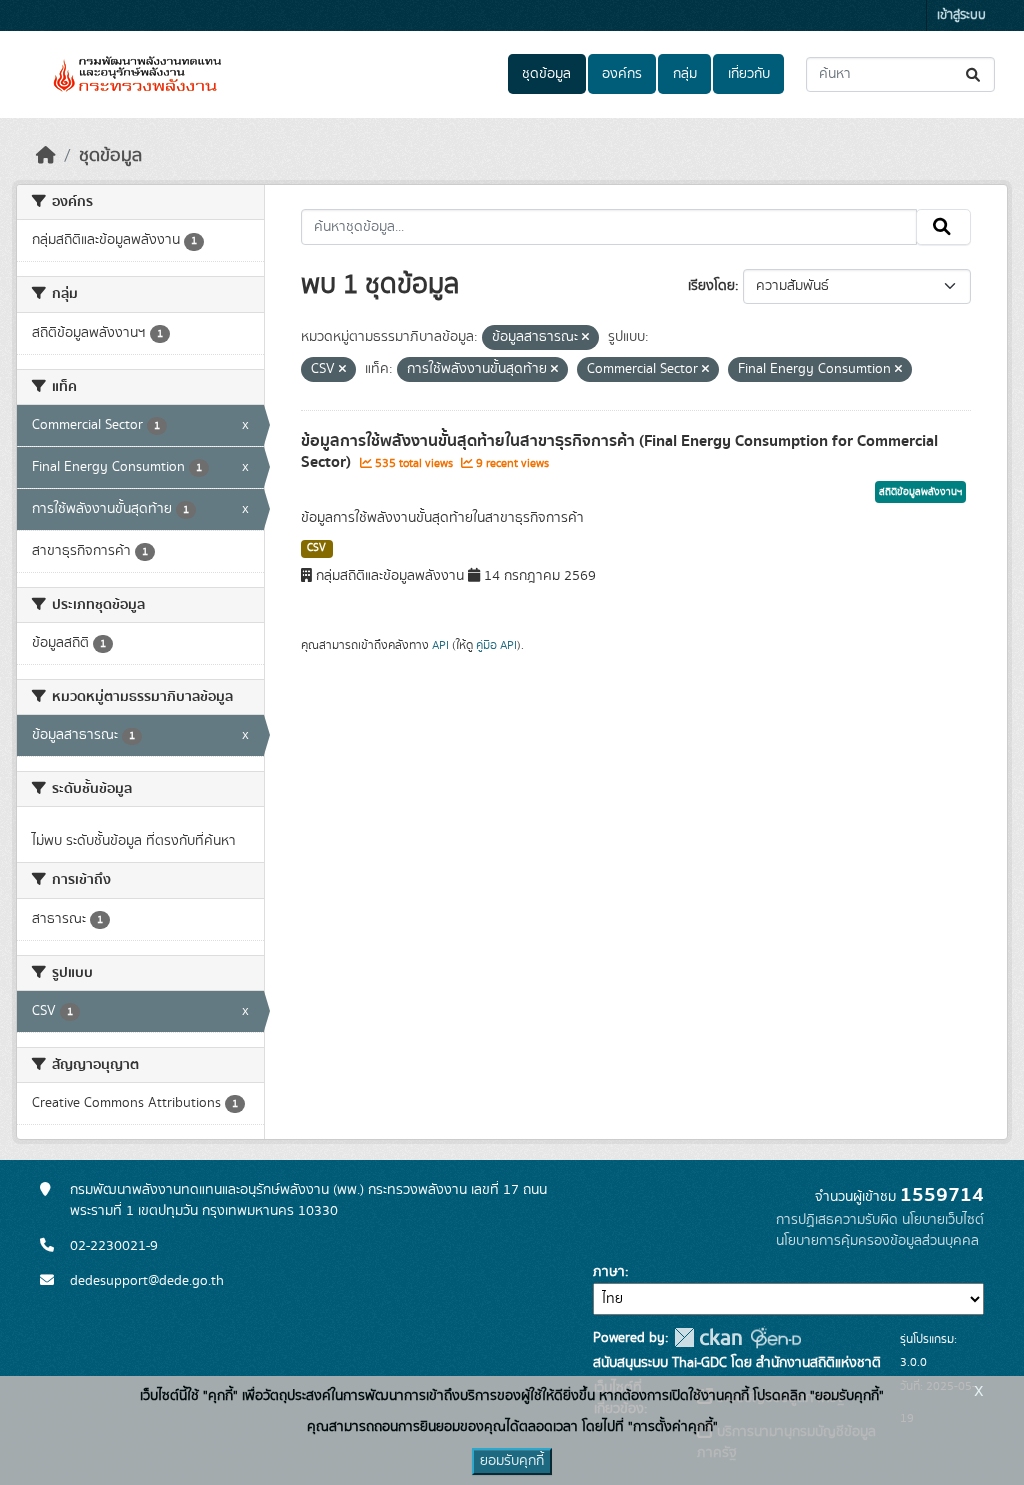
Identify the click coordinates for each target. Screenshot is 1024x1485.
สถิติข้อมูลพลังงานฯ (920, 492)
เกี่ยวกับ (749, 74)
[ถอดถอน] (585, 338)
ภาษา (609, 1272)
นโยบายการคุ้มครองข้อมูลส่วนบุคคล (877, 1241)
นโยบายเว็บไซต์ (943, 1220)
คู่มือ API (496, 645)
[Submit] (974, 74)
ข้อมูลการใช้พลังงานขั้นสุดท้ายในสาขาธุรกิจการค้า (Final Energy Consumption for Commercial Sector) (619, 451)
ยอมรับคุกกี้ (512, 1461)
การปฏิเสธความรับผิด (837, 1220)
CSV (316, 548)
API (440, 645)
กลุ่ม (685, 74)
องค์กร (622, 74)
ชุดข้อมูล (546, 74)
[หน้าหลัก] (46, 156)
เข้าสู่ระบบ (961, 15)
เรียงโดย (711, 286)
